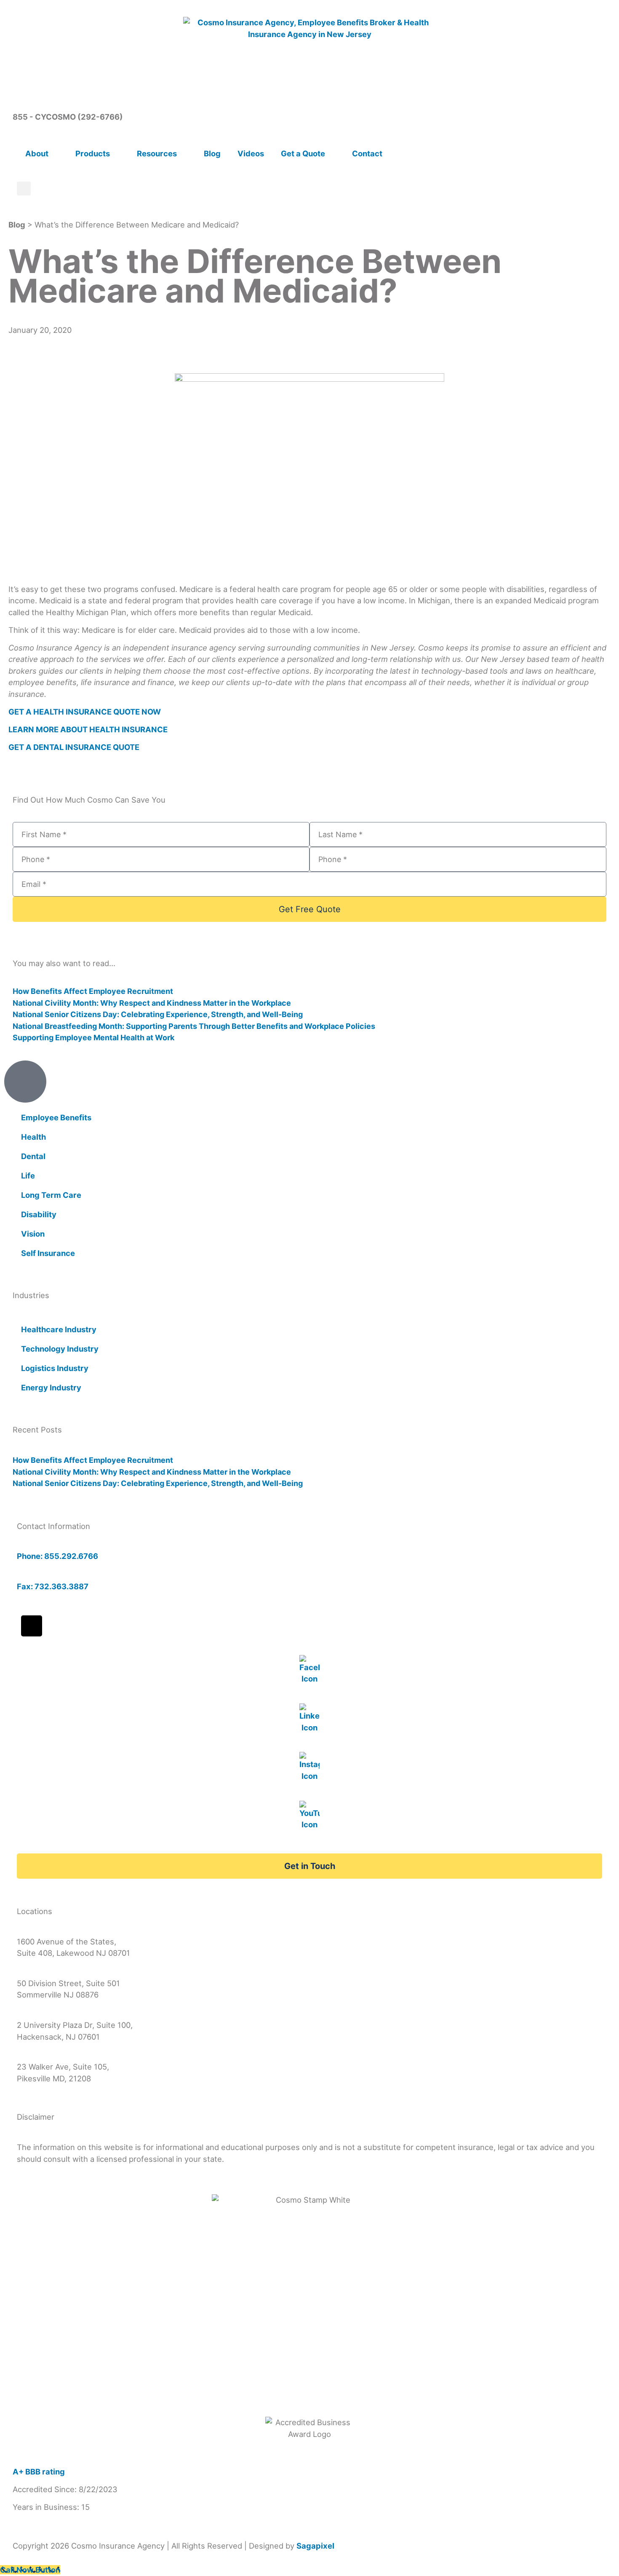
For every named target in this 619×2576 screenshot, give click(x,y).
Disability (39, 1214)
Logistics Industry (55, 1368)
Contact (367, 153)
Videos (251, 153)
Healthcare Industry (59, 1329)
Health (33, 1137)
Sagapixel (315, 2546)
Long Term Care (51, 1195)
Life (28, 1176)
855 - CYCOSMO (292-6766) (68, 117)
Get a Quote (303, 153)
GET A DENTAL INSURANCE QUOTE (74, 747)
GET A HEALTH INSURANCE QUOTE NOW (85, 712)
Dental (33, 1156)
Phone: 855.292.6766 (57, 1556)
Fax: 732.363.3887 (53, 1586)
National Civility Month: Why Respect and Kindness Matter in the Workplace (152, 1003)
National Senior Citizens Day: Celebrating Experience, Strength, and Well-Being (158, 1014)
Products (93, 153)
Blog (212, 153)
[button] (24, 189)
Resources (157, 153)
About (37, 153)
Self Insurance (48, 1253)
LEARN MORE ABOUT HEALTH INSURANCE (88, 729)
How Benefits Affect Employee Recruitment (93, 991)
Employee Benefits (56, 1117)
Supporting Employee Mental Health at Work (93, 1038)
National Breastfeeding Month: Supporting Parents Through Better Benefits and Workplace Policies (194, 1026)
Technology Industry (60, 1349)
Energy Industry (51, 1387)
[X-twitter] (32, 1626)
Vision (33, 1234)
